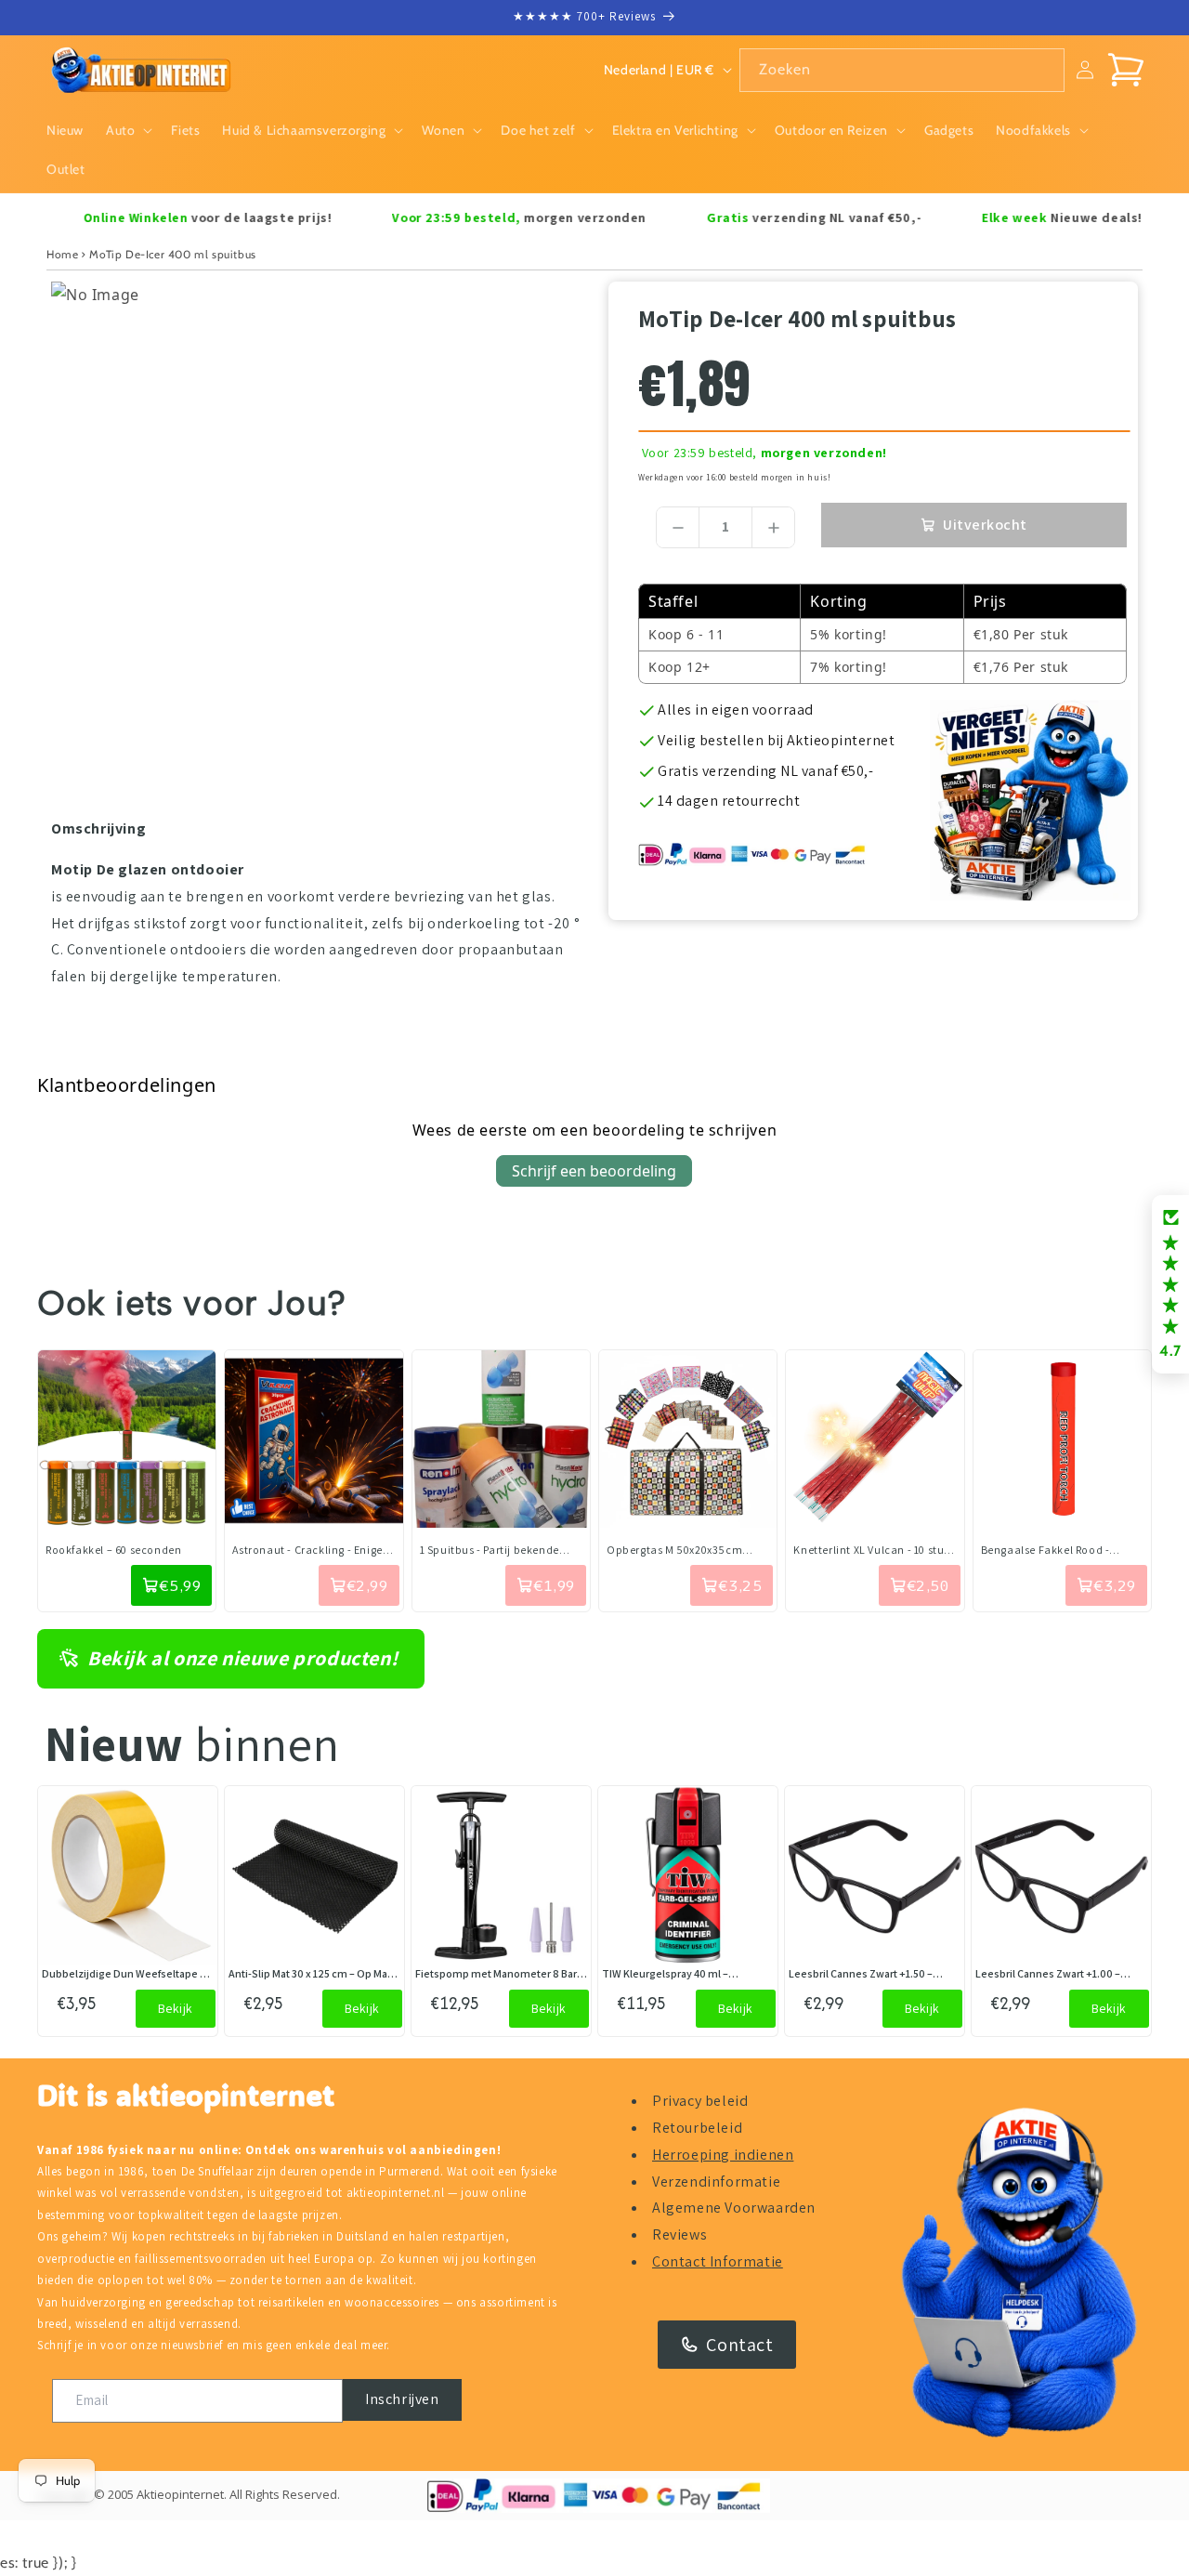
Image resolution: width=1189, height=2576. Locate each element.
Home (62, 254)
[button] (127, 130)
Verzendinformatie (716, 2182)
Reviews (679, 2234)
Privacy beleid (700, 2101)
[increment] (773, 527)
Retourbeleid (697, 2128)
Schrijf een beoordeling (594, 1171)
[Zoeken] (1043, 70)
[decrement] (678, 527)
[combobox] (902, 70)
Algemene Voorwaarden (734, 2208)
